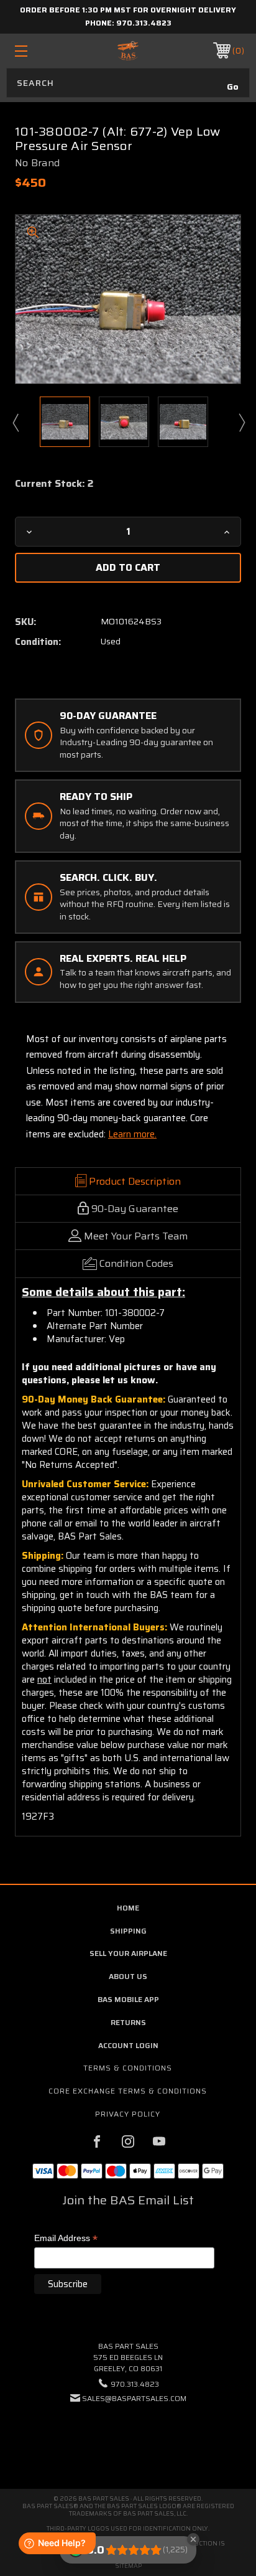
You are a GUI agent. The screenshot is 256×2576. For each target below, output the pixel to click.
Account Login (128, 2045)
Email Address (66, 2239)
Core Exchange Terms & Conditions (128, 2091)
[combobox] (128, 83)
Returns (128, 2022)
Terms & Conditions (128, 2068)
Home (128, 1908)
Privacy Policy (128, 2114)
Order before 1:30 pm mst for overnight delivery (128, 10)
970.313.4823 (144, 23)
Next (241, 422)
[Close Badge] (193, 2539)
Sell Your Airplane (128, 1953)
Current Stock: (54, 484)
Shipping (128, 1931)
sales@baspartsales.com (134, 2398)
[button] (128, 2436)
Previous (15, 422)
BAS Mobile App (128, 1999)
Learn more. (132, 1134)
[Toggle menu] (38, 51)
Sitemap (128, 2566)
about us (128, 1976)
